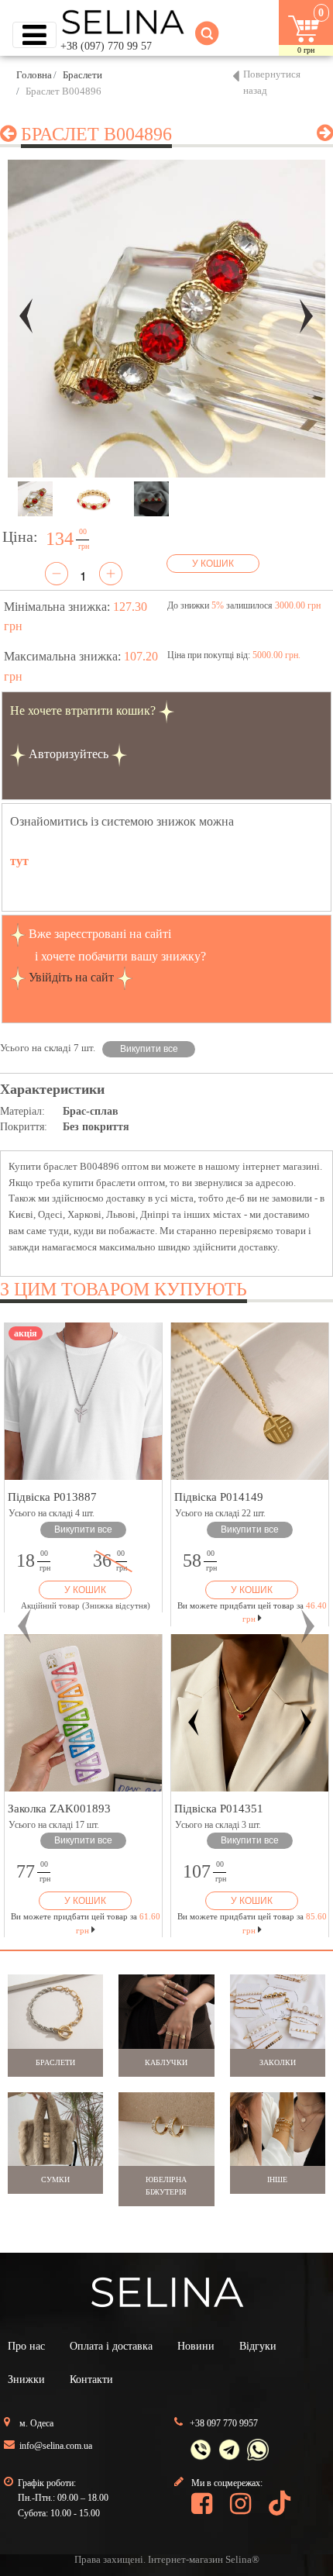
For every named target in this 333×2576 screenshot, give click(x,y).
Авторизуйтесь (69, 754)
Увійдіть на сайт (71, 977)
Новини (196, 2346)
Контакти (91, 2379)
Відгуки (258, 2346)
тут (19, 861)
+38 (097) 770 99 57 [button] (106, 46)
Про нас (26, 2346)
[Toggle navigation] (34, 35)
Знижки (26, 2379)
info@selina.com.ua (56, 2446)
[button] (25, 1626)
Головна (34, 75)
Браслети (82, 75)
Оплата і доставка (111, 2346)
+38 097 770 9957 (224, 2423)
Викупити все (149, 1049)
